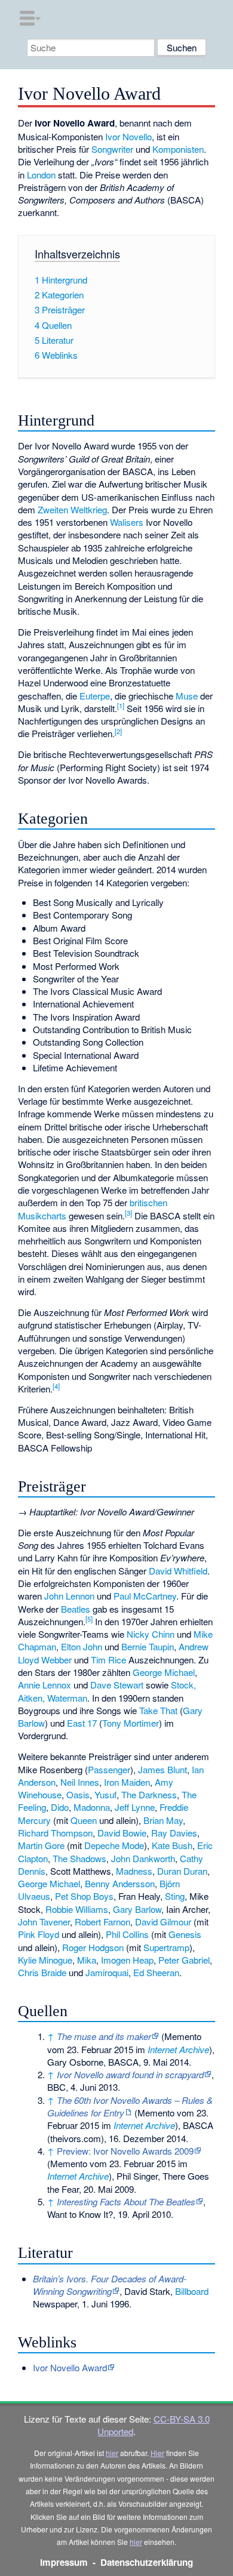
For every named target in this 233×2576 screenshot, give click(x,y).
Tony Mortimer (131, 1723)
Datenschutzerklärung (147, 2562)
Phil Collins (127, 1934)
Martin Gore (41, 1845)
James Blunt (163, 1769)
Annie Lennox (45, 1685)
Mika (87, 1960)
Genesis (185, 1934)
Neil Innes (80, 1782)
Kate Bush (172, 1845)
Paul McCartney (145, 1596)
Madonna (92, 1807)
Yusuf (105, 1794)
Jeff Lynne (135, 1807)
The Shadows (79, 1858)
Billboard (192, 2291)
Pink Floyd (39, 1934)
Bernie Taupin (148, 1646)
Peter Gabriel (184, 1960)
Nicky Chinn (151, 1634)
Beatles (76, 1609)
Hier (157, 2453)
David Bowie (122, 1833)
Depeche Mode (114, 1845)
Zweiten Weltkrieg (72, 509)
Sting (175, 1896)
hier (112, 2453)
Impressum (64, 2562)
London (41, 175)
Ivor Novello (128, 136)
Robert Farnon (102, 1922)
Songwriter (112, 149)
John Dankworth (143, 1858)
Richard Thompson (55, 1833)
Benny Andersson (120, 1883)
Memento (183, 2036)
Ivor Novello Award (70, 2367)
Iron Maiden (127, 1782)
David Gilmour (163, 1922)
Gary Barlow (137, 1909)
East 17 (82, 1723)
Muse (187, 696)
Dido (60, 1807)
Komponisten (178, 149)
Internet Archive (178, 2049)
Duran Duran (182, 1871)
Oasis (78, 1794)
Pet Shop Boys (84, 1896)
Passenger (109, 1769)
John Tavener (44, 1922)
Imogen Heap (127, 1960)
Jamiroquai (107, 1972)
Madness (134, 1871)
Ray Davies (174, 1833)
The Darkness (149, 1794)
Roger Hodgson (93, 1947)
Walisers (127, 522)
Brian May (163, 1820)
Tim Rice (108, 1660)
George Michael (164, 1672)
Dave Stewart (117, 1685)
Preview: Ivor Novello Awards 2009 (125, 2151)
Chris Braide (42, 1972)
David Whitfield (178, 1571)
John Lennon (69, 1596)
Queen (84, 1820)
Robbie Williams (77, 1909)
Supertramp (166, 1947)
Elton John (82, 1646)
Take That (158, 1710)
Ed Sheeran (156, 1972)
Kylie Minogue (45, 1960)
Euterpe (95, 696)
